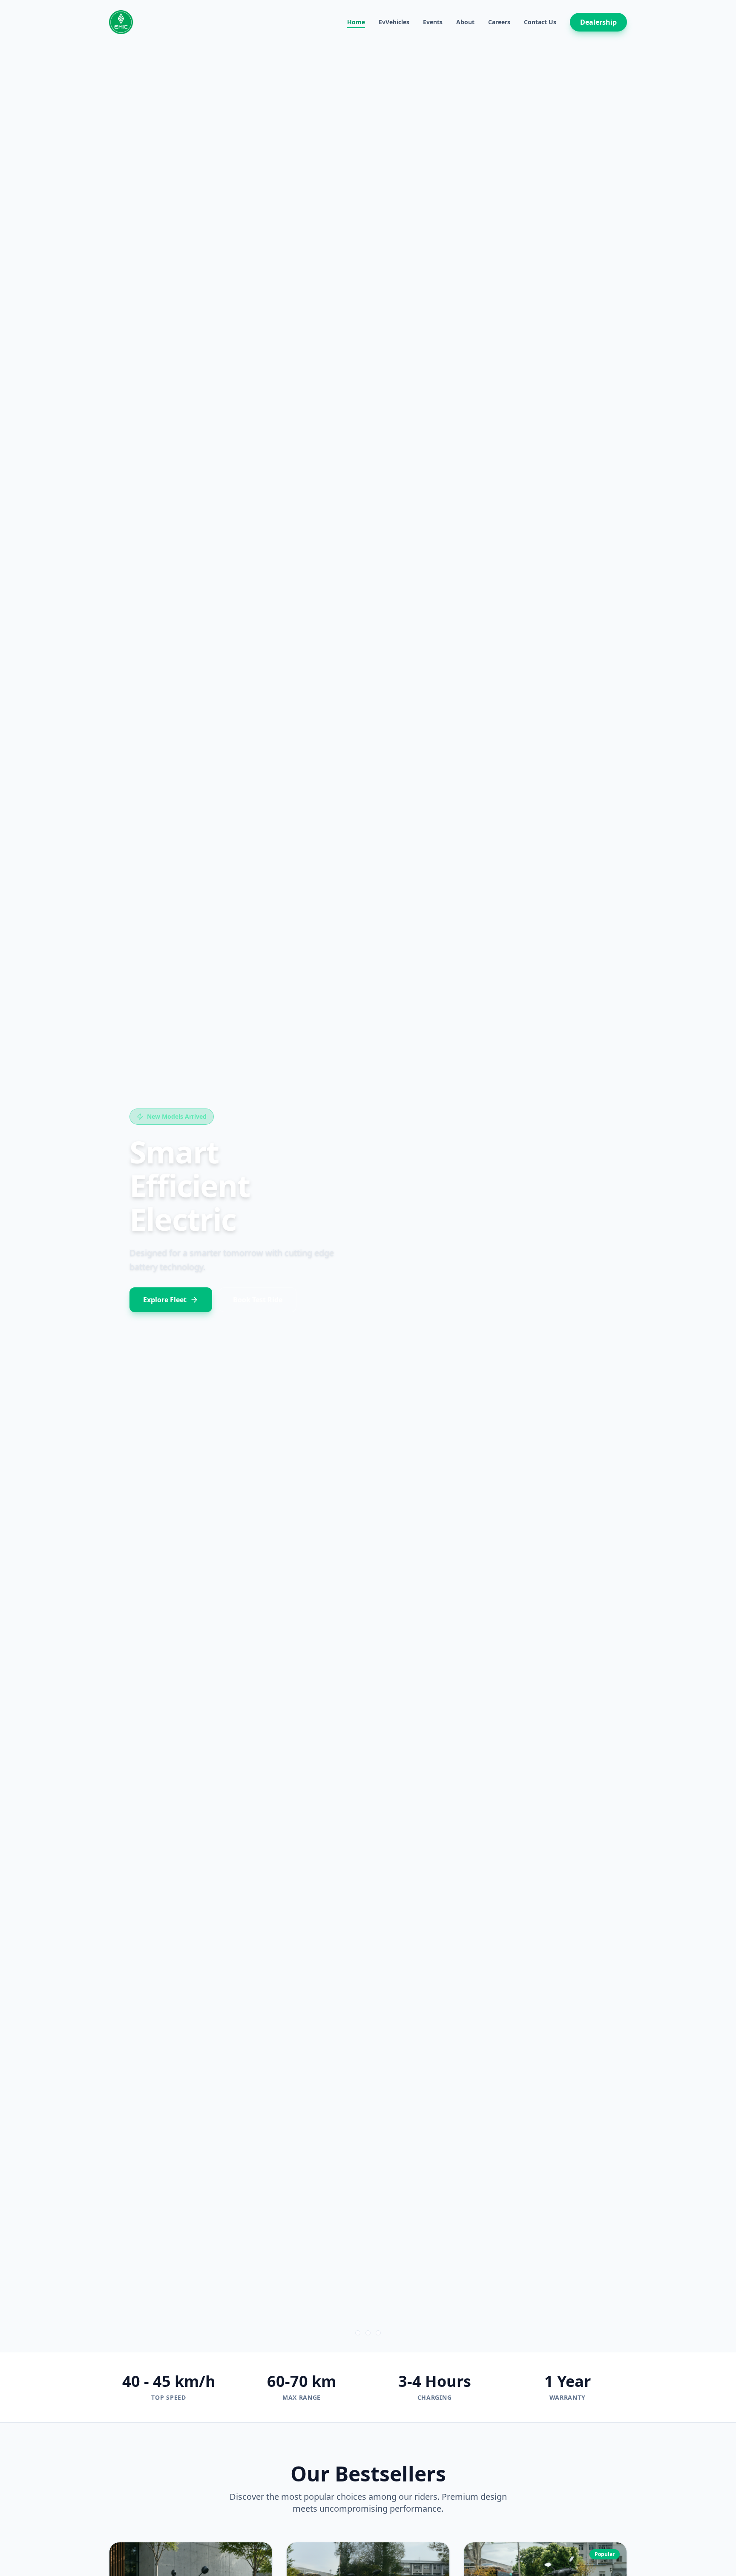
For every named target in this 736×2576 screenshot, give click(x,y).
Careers (499, 22)
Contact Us (540, 22)
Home (356, 22)
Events (433, 22)
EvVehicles (394, 22)
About (465, 22)
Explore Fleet (165, 1283)
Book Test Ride (258, 1283)
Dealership (598, 22)
